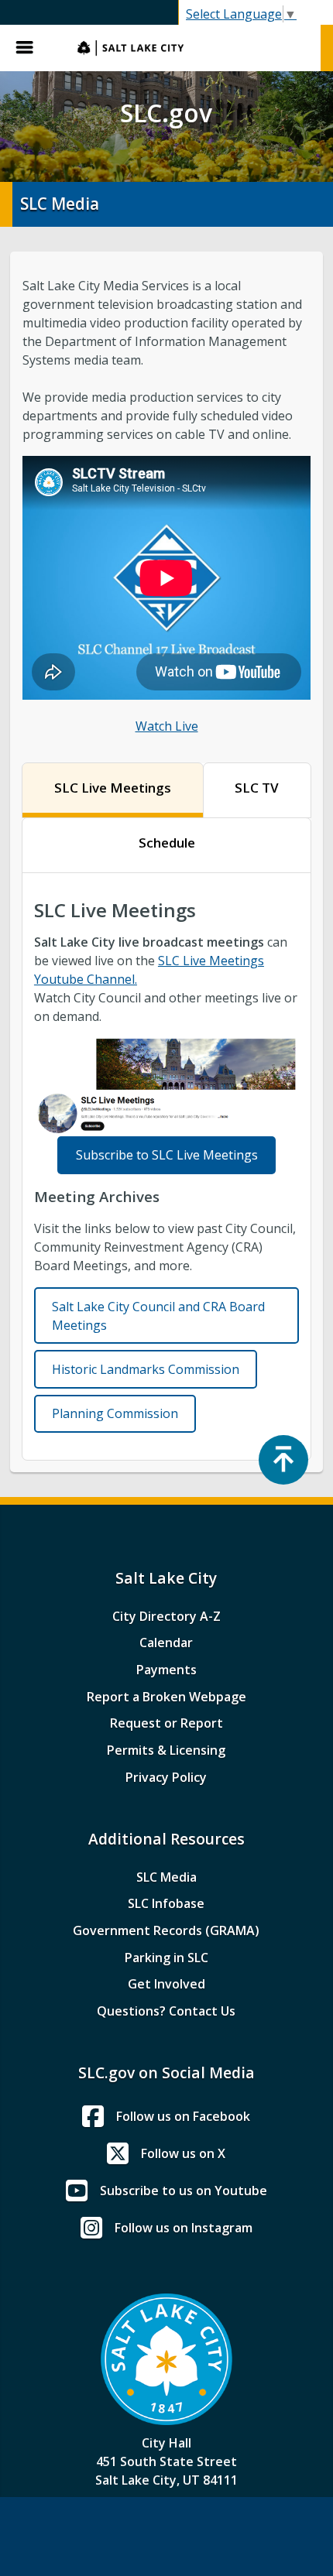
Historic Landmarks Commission (146, 1369)
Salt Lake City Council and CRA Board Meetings (158, 1316)
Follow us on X (183, 2153)
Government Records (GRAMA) (166, 1930)
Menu (31, 48)
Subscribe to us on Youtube (184, 2191)
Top (283, 1460)
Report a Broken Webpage (166, 1697)
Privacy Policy (166, 1777)
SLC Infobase (166, 1903)
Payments (166, 1670)
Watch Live (167, 726)
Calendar (166, 1643)
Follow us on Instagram (184, 2228)
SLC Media (166, 1877)
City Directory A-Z (166, 1616)
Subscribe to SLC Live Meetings (167, 1155)
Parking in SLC (166, 1958)
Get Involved (166, 1984)
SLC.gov (191, 48)
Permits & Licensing (166, 1750)
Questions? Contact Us (166, 2011)
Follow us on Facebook (183, 2116)
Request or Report (166, 1723)
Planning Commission (115, 1413)
